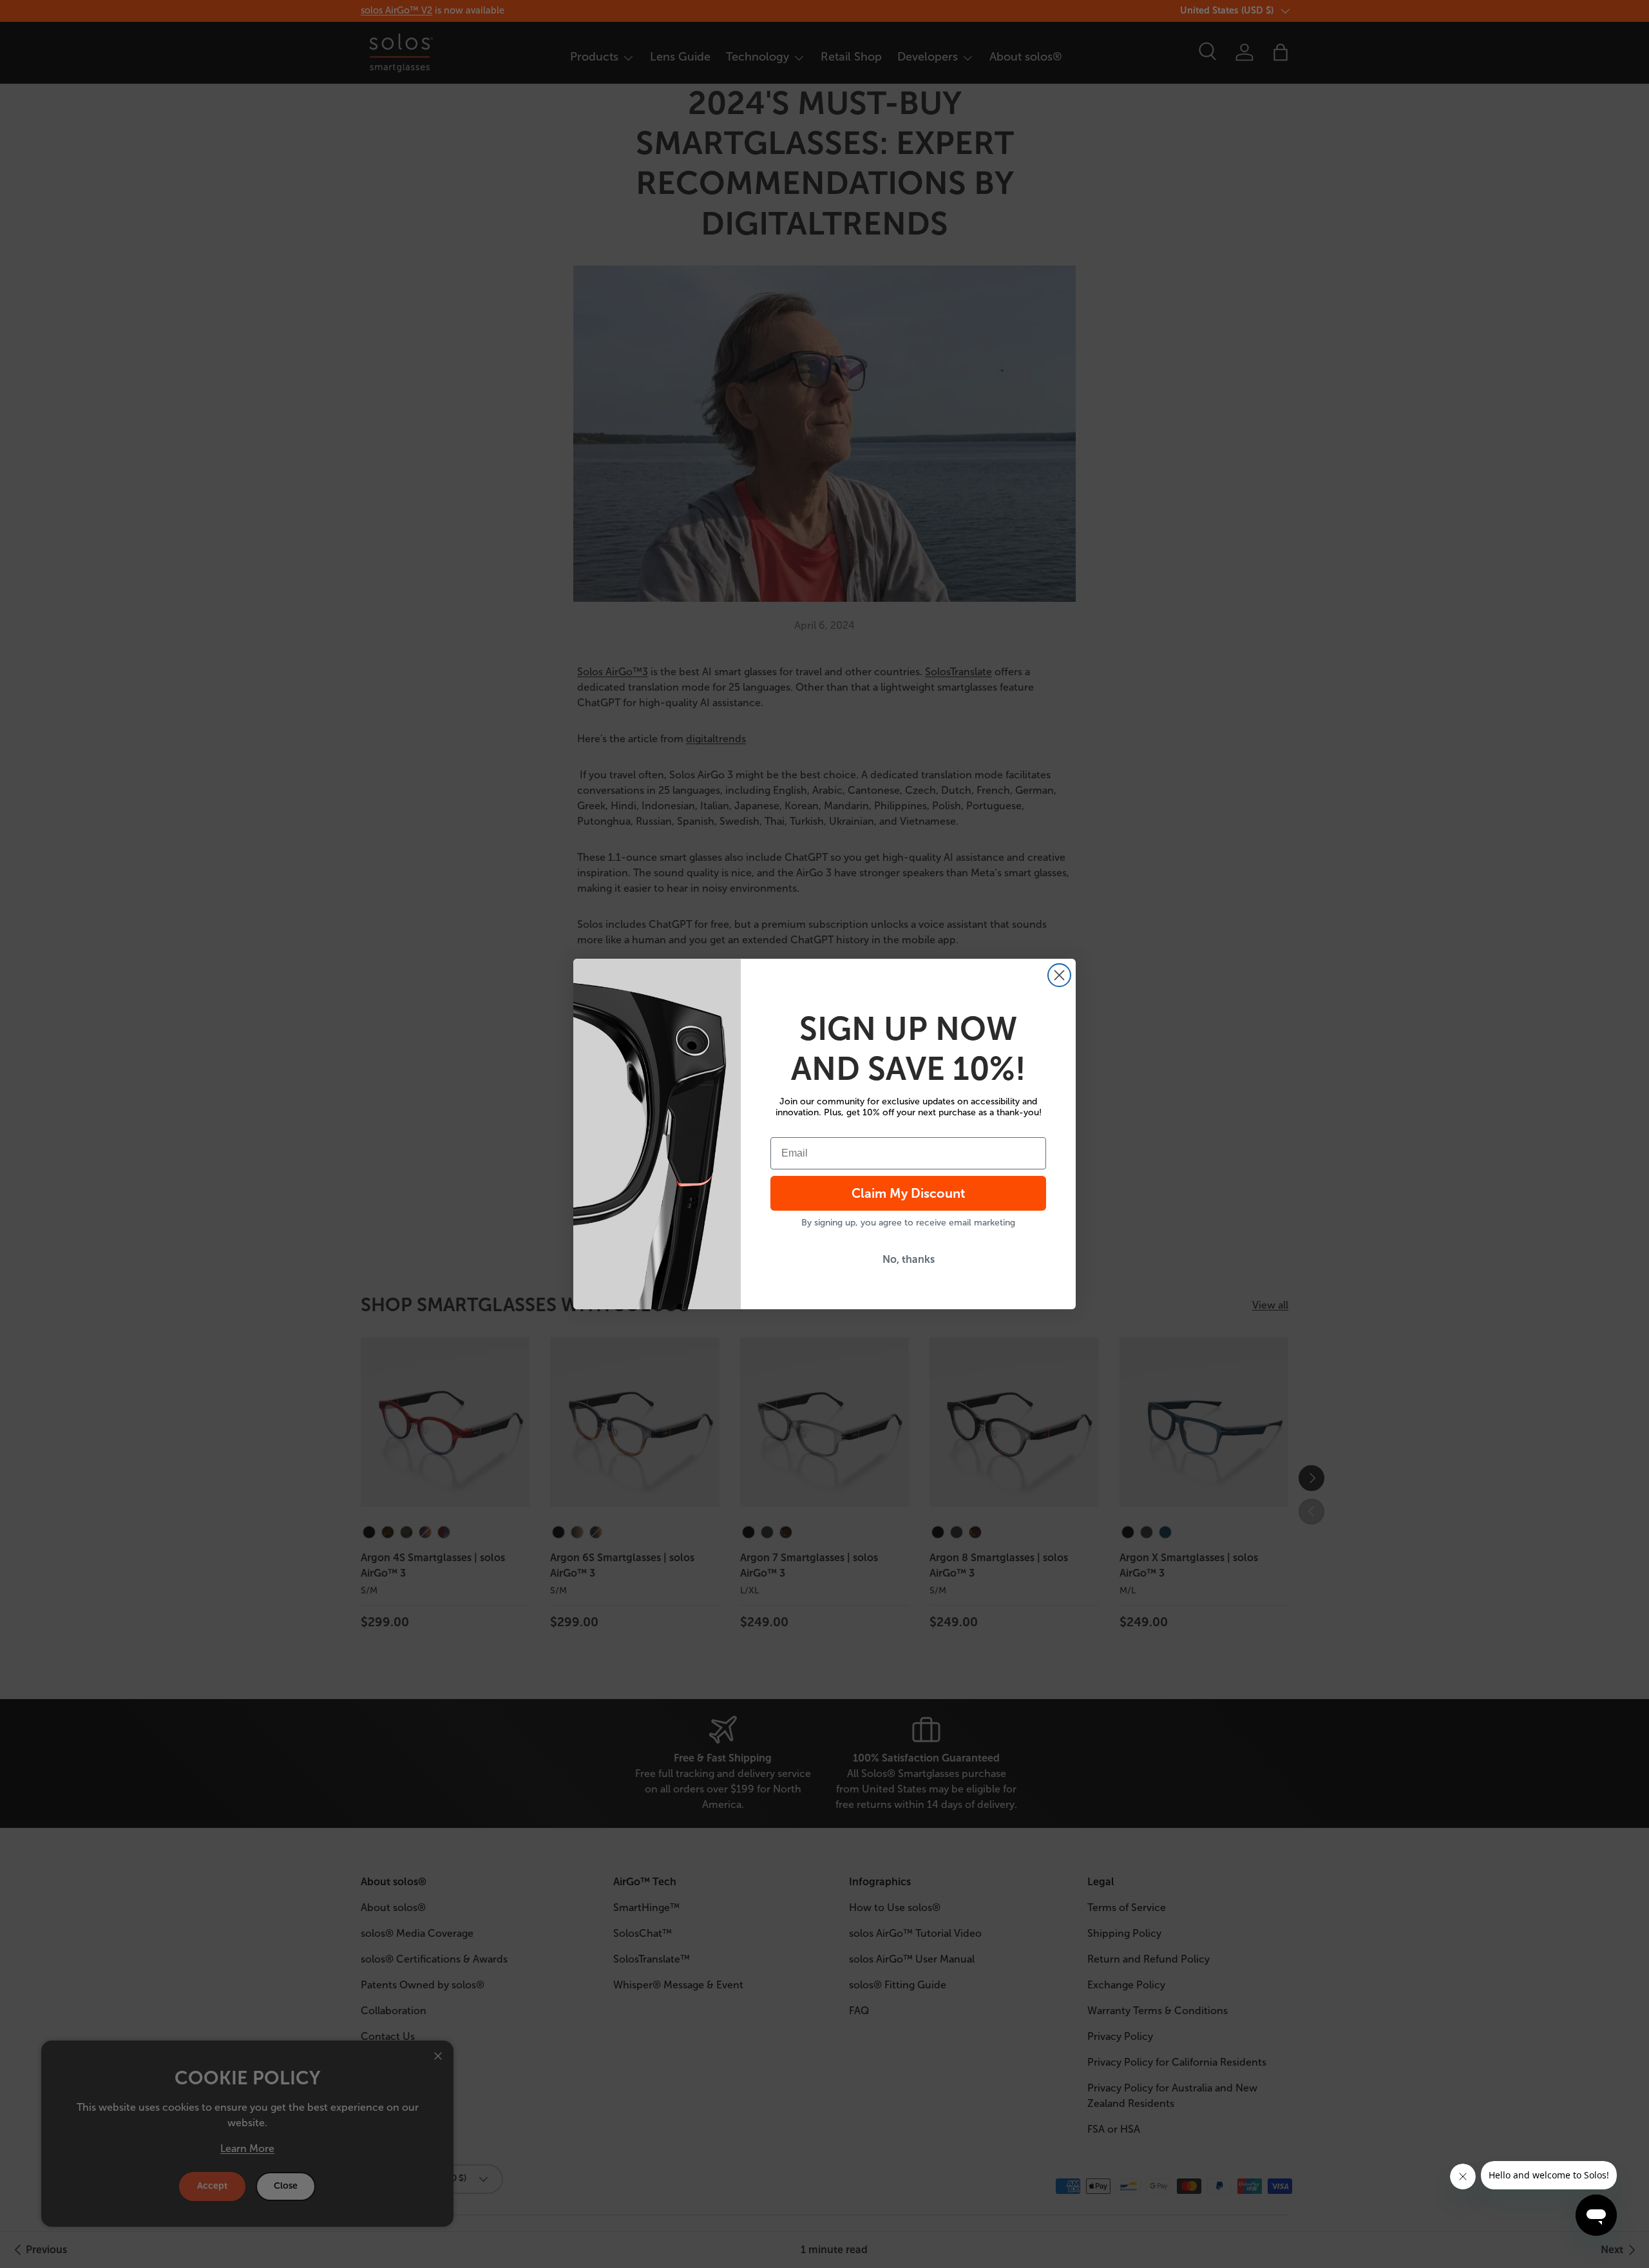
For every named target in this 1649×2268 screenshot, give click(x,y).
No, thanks (909, 1259)
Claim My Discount (909, 1193)
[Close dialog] (1059, 975)
